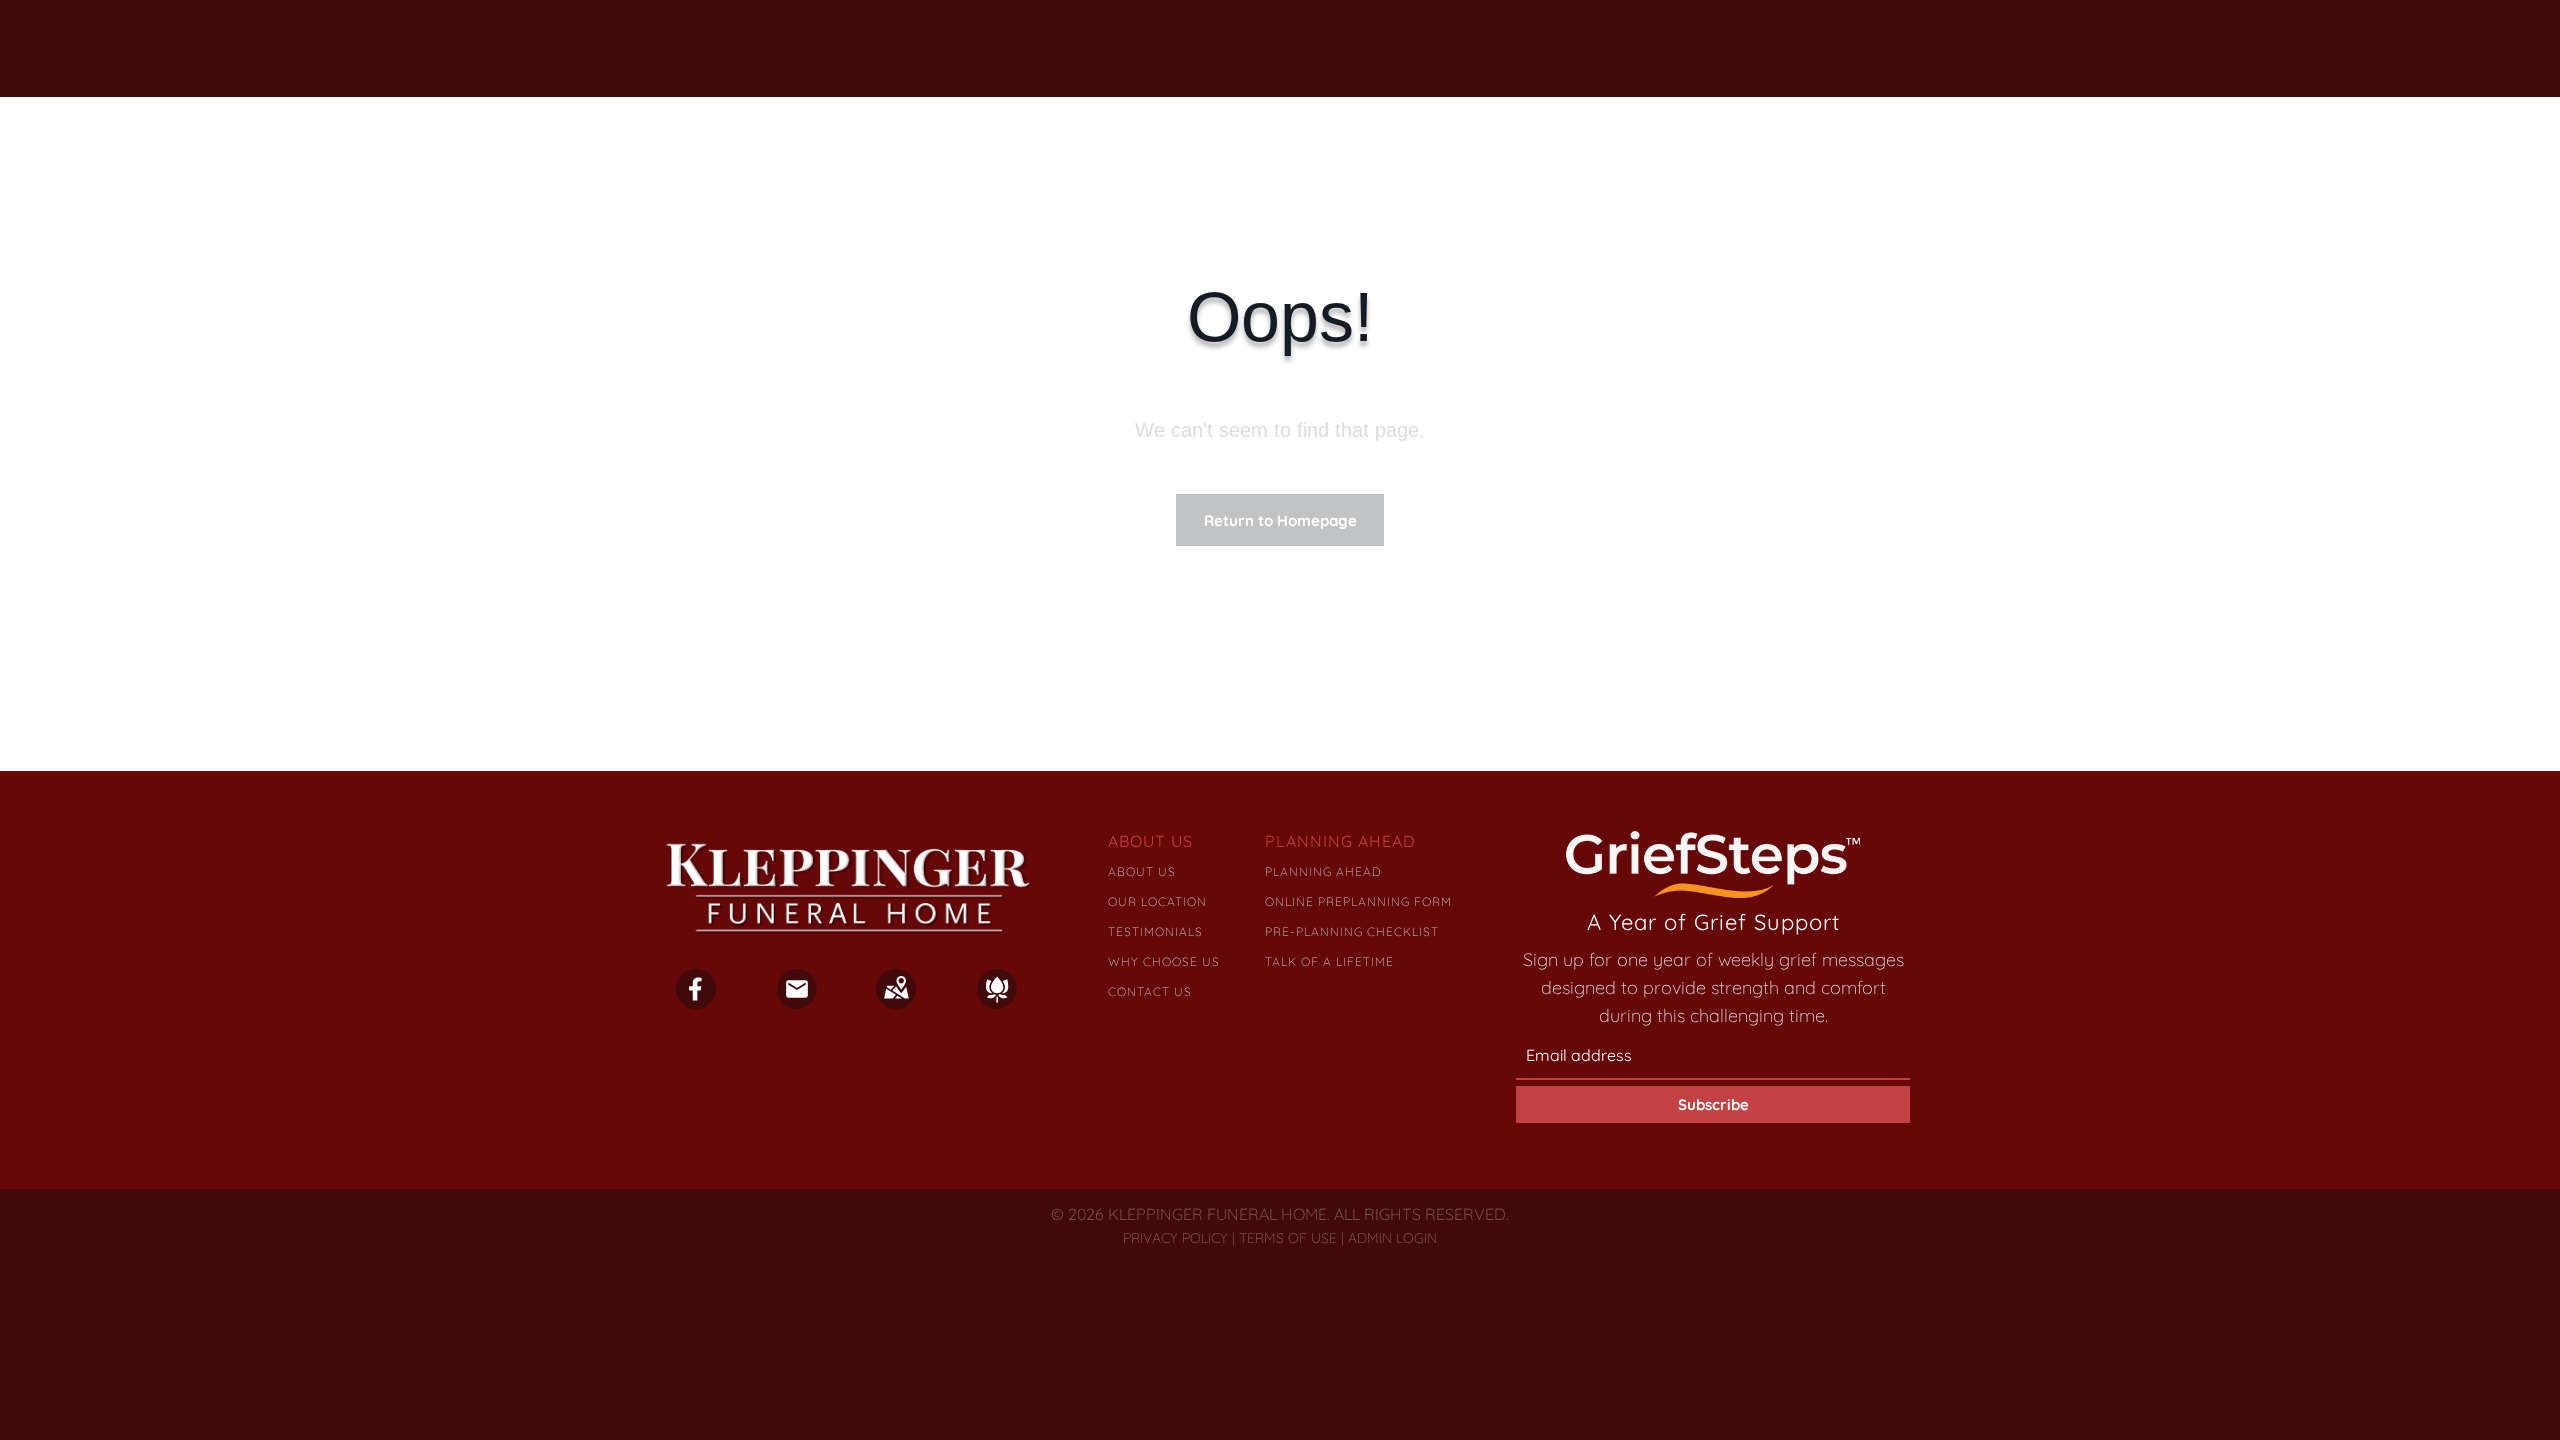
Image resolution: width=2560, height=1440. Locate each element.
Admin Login (1392, 1238)
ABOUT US (1142, 871)
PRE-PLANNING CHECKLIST (1352, 931)
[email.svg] (797, 994)
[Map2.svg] (896, 1001)
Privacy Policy (1175, 1238)
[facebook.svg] (696, 1001)
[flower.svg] (997, 1001)
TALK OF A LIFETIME (1329, 961)
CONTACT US (1150, 991)
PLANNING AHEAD (1323, 871)
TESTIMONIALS (1155, 931)
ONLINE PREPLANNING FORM (1358, 901)
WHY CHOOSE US (1164, 961)
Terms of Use (1288, 1238)
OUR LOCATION (1157, 901)
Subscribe (1713, 1104)
